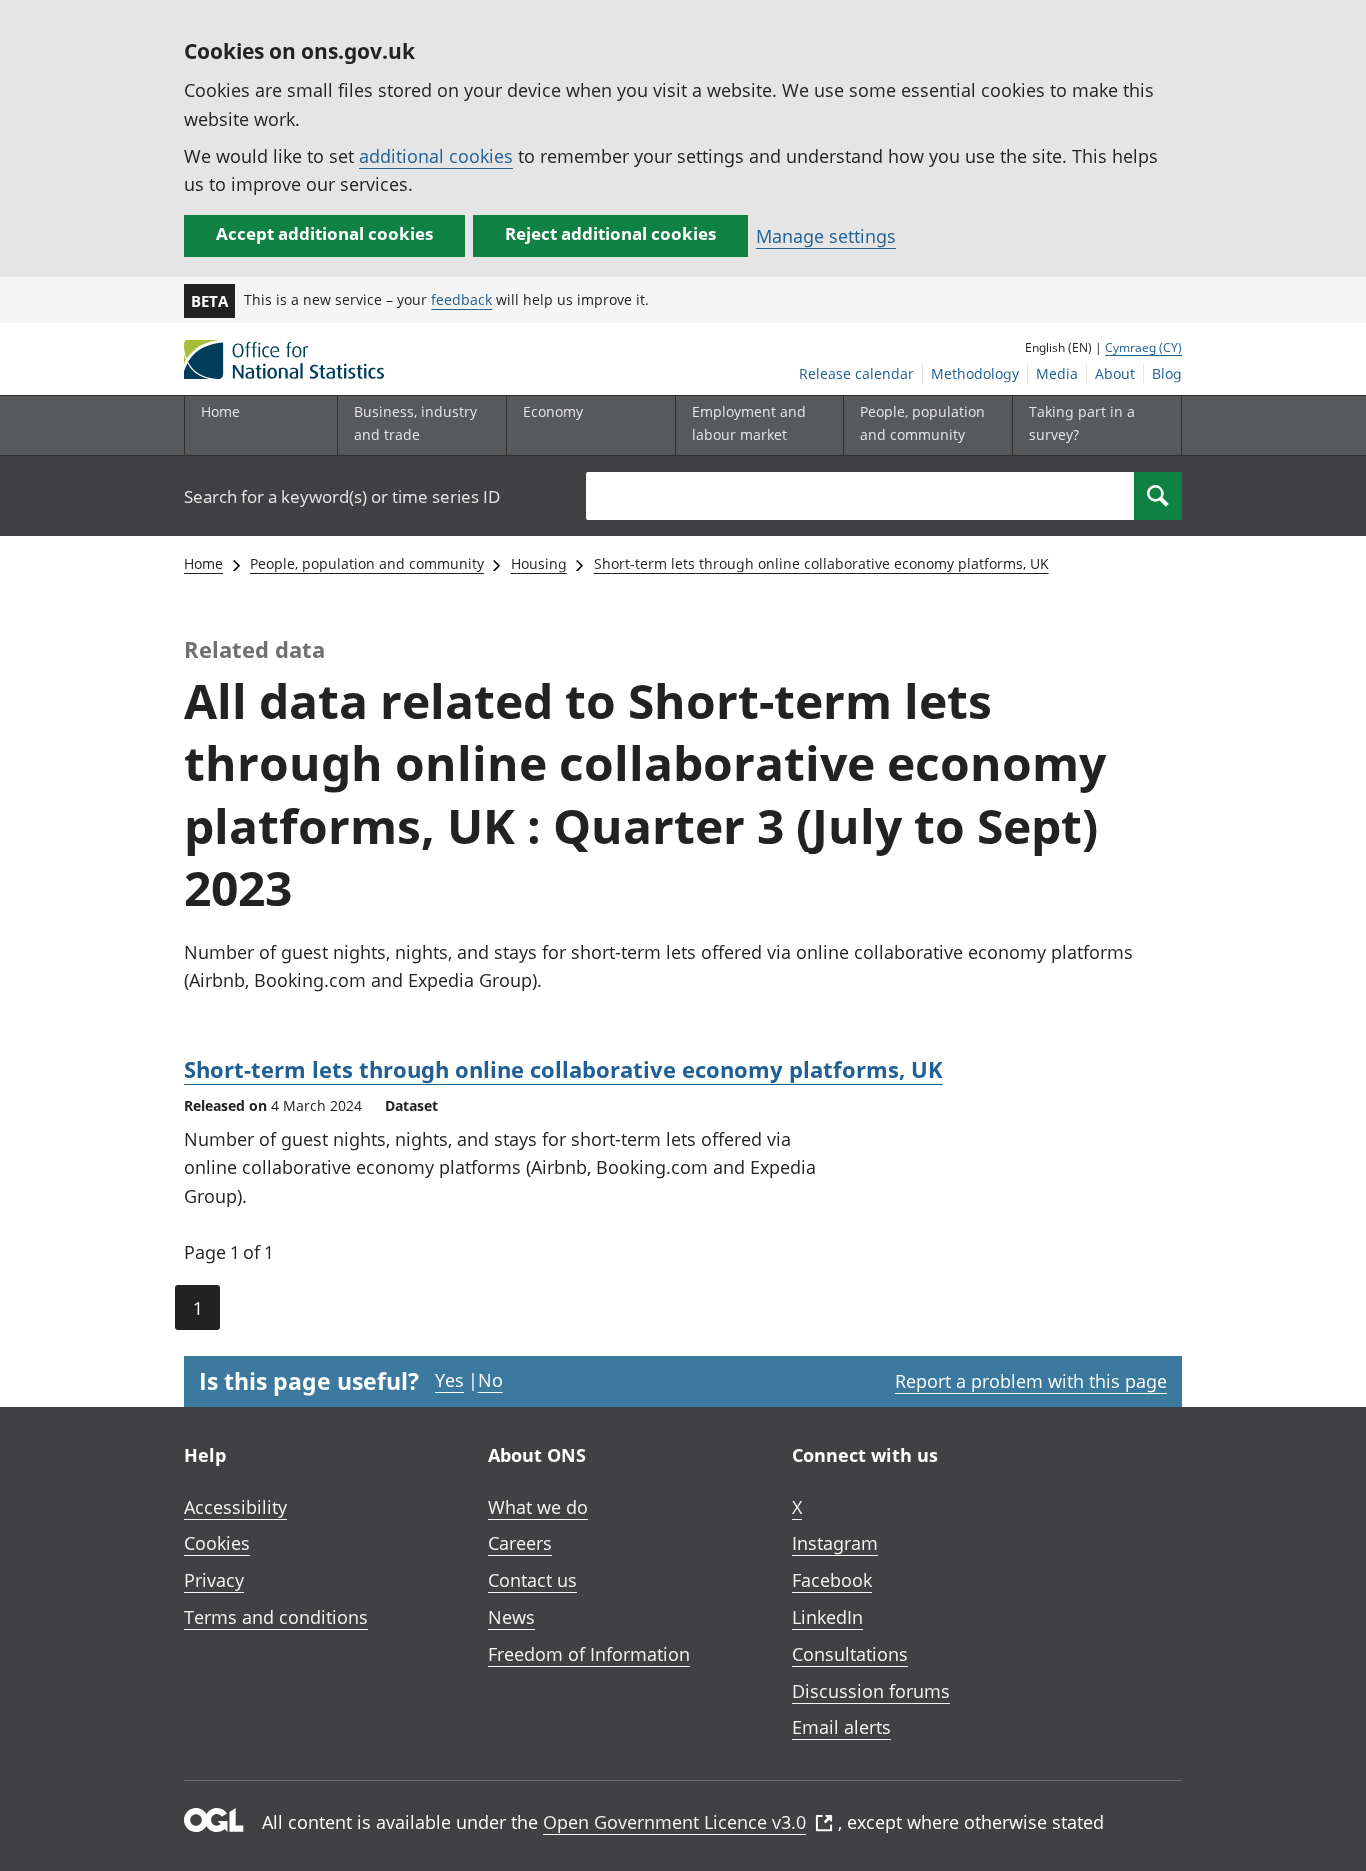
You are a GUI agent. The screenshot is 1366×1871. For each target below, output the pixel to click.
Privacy (214, 1580)
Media (1057, 373)
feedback (461, 299)
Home (220, 411)
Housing (539, 563)
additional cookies (436, 156)
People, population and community (367, 563)
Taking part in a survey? (1082, 422)
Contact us (532, 1580)
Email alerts (841, 1727)
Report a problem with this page (1031, 1381)
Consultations (850, 1654)
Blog (1167, 373)
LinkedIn (827, 1617)
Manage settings (826, 236)
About (1115, 373)
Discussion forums (871, 1691)
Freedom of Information (589, 1654)
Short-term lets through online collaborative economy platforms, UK (821, 563)
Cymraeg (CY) (1143, 347)
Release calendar (856, 373)
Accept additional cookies (324, 233)
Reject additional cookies (610, 233)
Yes (449, 1380)
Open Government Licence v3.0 (674, 1822)
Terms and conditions (276, 1617)
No (490, 1380)
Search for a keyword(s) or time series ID (342, 496)
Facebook (832, 1580)
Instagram (835, 1543)
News (511, 1617)
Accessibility (235, 1507)
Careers (520, 1543)
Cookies (217, 1543)
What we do (538, 1507)
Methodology (975, 373)
